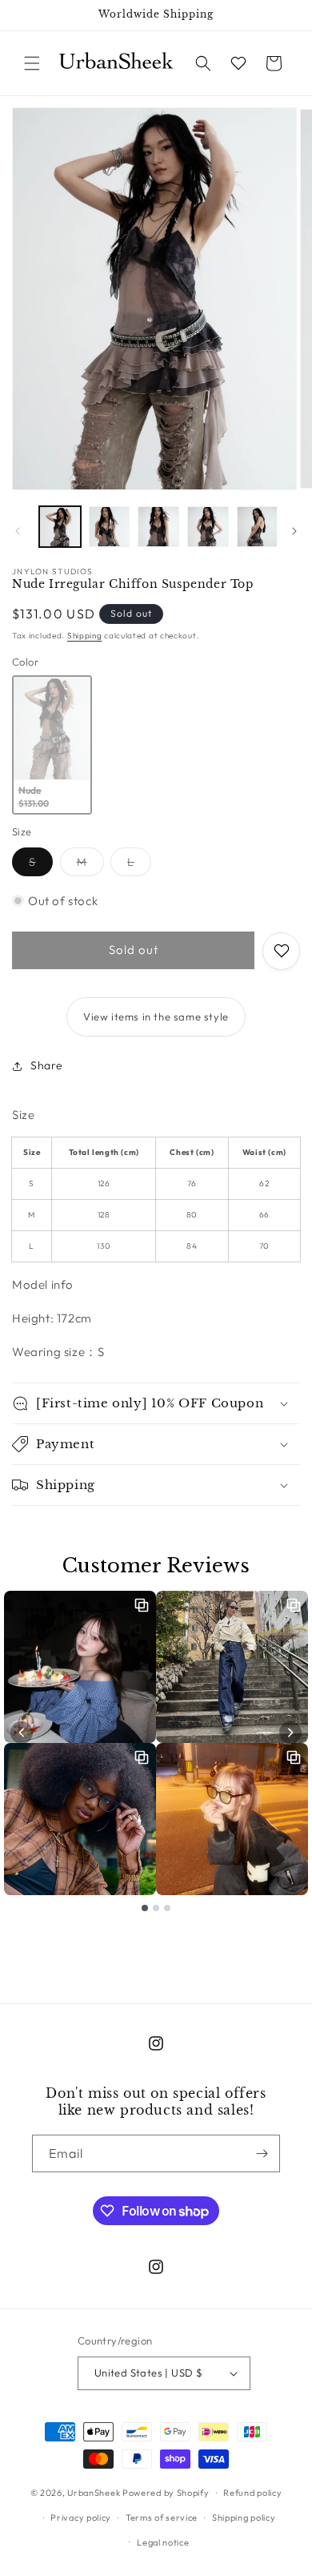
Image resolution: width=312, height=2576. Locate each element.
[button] (32, 63)
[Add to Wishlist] (281, 951)
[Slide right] (294, 531)
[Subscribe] (262, 2153)
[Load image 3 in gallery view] (158, 527)
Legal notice (163, 2542)
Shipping (85, 636)
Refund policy (252, 2493)
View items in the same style (156, 1016)
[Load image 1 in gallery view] (60, 527)
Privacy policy (81, 2518)
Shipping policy (244, 2518)
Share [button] (47, 1065)
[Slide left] (18, 531)
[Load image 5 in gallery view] (258, 527)
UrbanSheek (94, 2493)
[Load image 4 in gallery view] (208, 527)
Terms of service (162, 2518)
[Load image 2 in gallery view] (110, 527)
